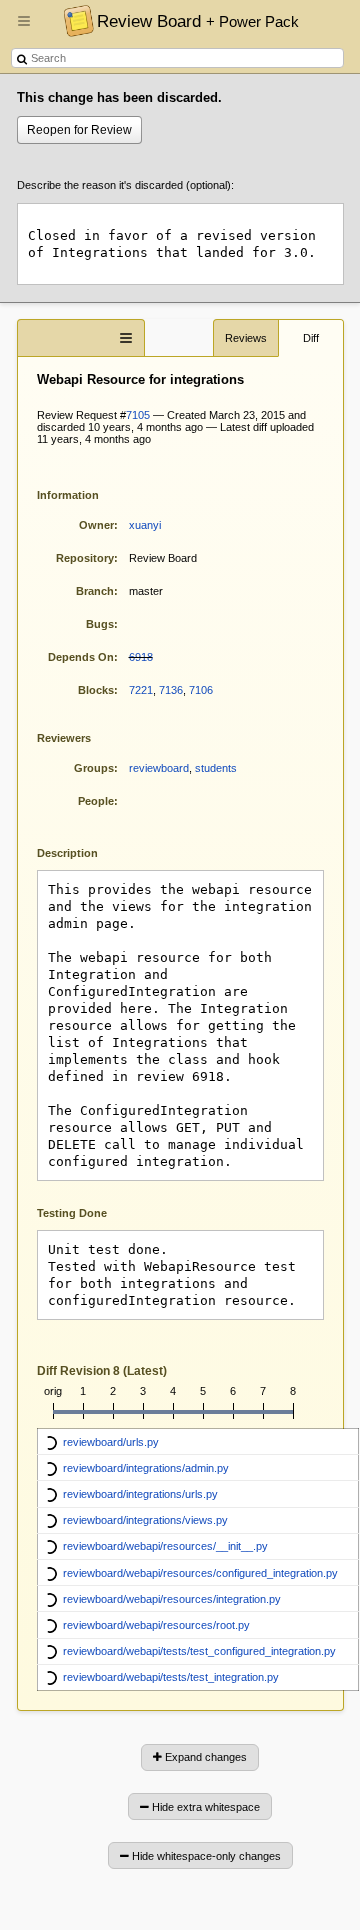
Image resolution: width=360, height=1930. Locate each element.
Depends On (81, 657)
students (216, 768)
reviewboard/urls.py (111, 1442)
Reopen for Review (79, 130)
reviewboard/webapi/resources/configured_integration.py (200, 1573)
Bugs (100, 624)
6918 (141, 657)
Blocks (96, 690)
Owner (96, 525)
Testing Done (72, 1213)
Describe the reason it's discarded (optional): (125, 185)
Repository (85, 558)
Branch (95, 591)
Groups (94, 768)
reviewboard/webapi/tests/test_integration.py (171, 1677)
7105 (138, 415)
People (96, 801)
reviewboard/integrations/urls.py (140, 1494)
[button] (24, 29)
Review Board (198, 21)
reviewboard (159, 768)
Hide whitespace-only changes (205, 1856)
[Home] (73, 20)
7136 (171, 690)
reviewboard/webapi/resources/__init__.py (165, 1546)
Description (82, 851)
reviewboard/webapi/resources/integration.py (172, 1599)
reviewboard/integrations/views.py (145, 1520)
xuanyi (145, 525)
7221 (141, 690)
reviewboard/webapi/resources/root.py (156, 1625)
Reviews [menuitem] (246, 338)
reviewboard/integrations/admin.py (146, 1468)
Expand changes (204, 1757)
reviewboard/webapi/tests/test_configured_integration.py (199, 1651)
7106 (201, 690)
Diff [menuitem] (311, 338)
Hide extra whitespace (204, 1807)
